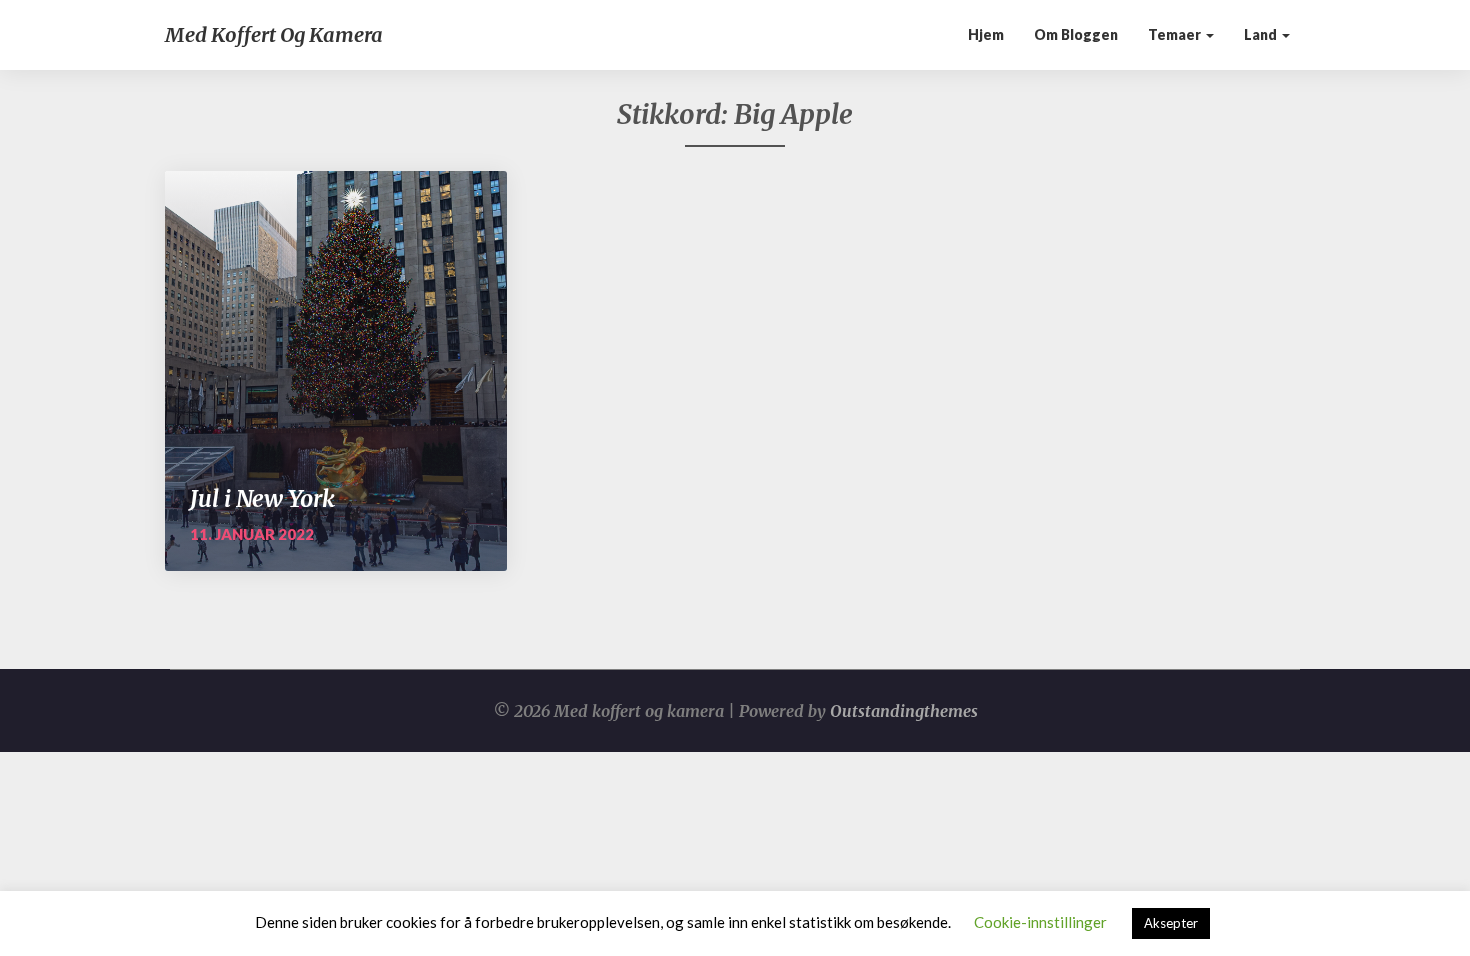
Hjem (986, 34)
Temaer (1176, 34)
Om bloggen (1076, 34)
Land (1262, 34)
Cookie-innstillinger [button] (1040, 922)
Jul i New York (262, 498)
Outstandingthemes (904, 711)
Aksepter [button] (1171, 923)
